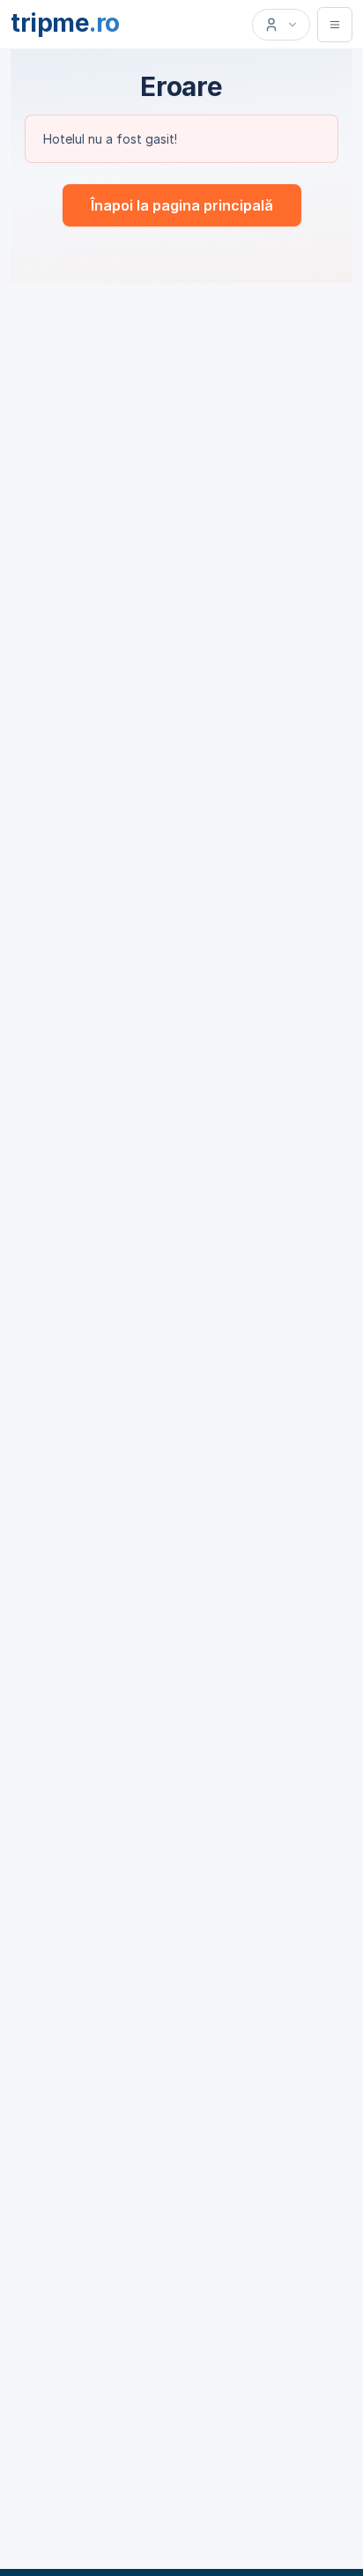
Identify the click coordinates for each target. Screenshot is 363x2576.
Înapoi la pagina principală (182, 205)
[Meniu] (335, 25)
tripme (65, 23)
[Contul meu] (281, 25)
